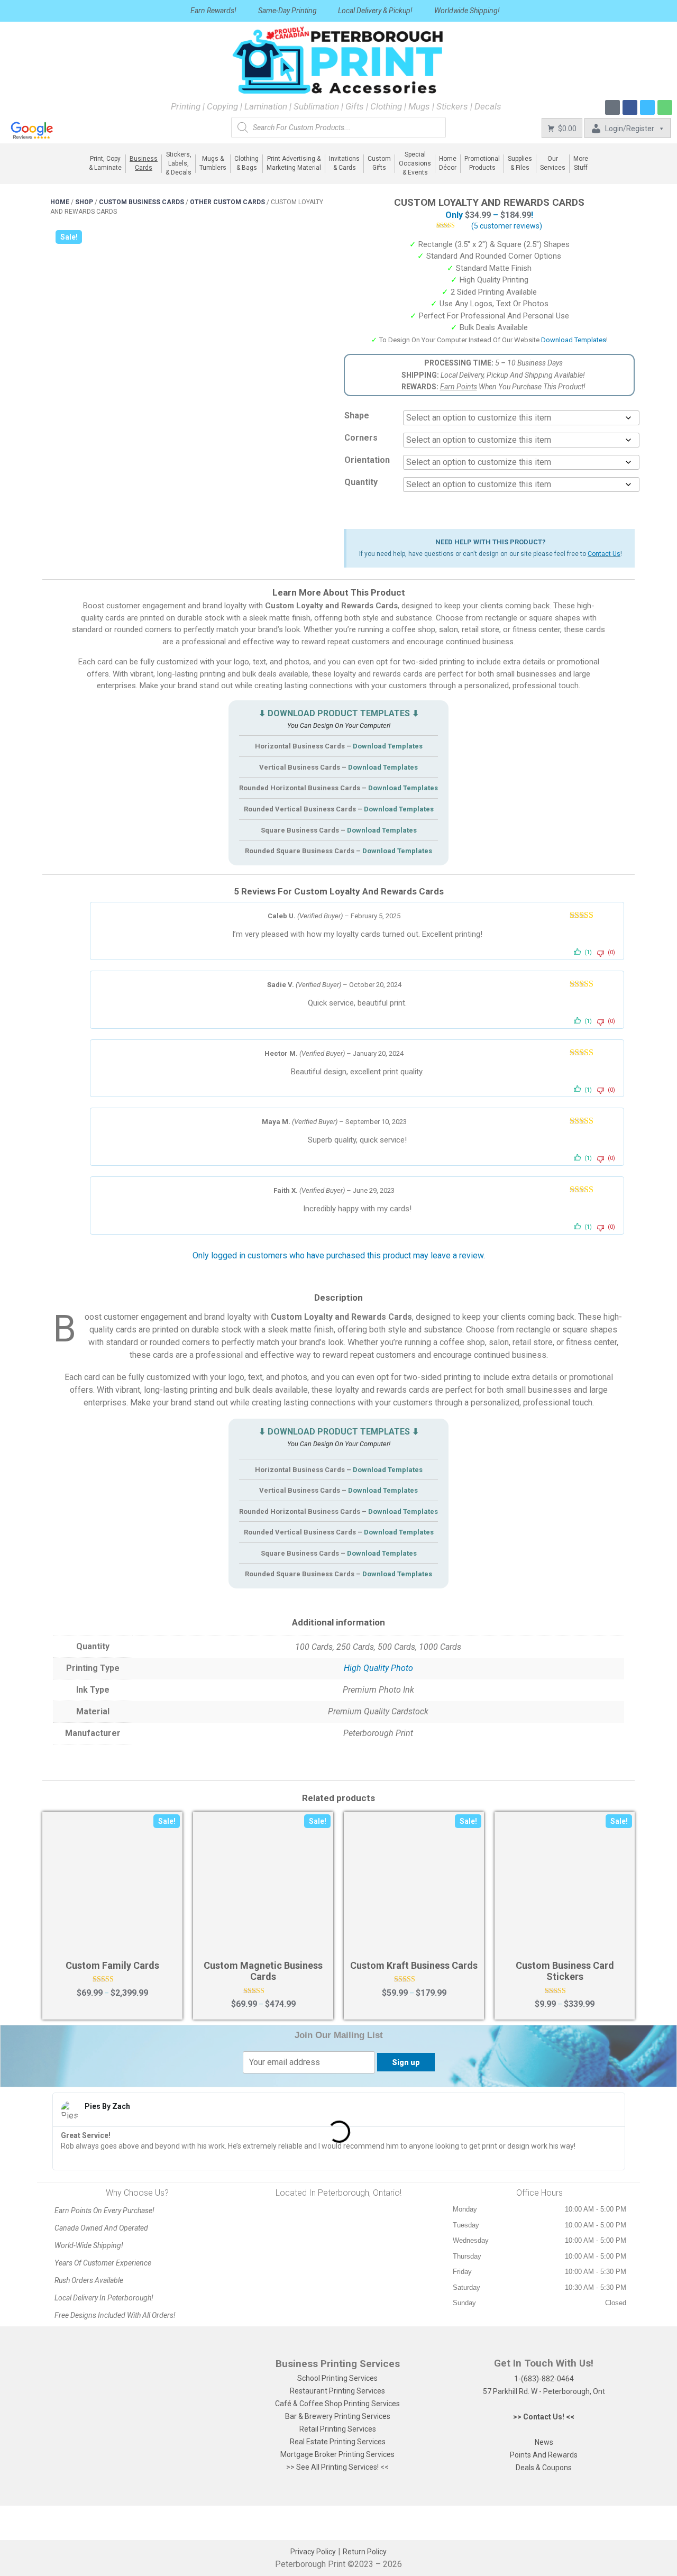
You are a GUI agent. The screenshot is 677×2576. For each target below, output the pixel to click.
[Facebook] (630, 107)
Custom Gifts (379, 163)
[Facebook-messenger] (647, 107)
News (544, 2442)
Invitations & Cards (344, 163)
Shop (84, 202)
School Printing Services (337, 2378)
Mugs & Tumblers (213, 163)
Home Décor (448, 163)
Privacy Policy (313, 2552)
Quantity (361, 482)
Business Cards (144, 163)
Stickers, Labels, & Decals (179, 164)
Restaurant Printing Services (337, 2391)
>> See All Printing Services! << (337, 2467)
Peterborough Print (310, 2564)
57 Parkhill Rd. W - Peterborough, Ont (544, 2391)
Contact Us (604, 554)
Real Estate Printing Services (338, 2442)
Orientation (367, 460)
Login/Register (630, 129)
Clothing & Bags (246, 163)
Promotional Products (482, 163)
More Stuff (581, 163)
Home (60, 202)
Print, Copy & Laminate (105, 163)
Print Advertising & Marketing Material (294, 163)
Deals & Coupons (544, 2468)
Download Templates (574, 340)
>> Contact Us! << (544, 2417)
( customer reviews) (507, 226)
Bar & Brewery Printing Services (338, 2416)
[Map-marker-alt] (665, 107)
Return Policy (365, 2552)
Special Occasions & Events (415, 164)
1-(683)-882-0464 (544, 2379)
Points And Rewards (544, 2455)
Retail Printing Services (338, 2429)
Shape (357, 415)
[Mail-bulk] (612, 107)
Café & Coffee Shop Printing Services (337, 2404)
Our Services (553, 163)
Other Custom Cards (227, 202)
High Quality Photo (378, 1668)
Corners (361, 438)
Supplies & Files (520, 163)
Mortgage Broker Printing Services (337, 2454)
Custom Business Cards (141, 202)
